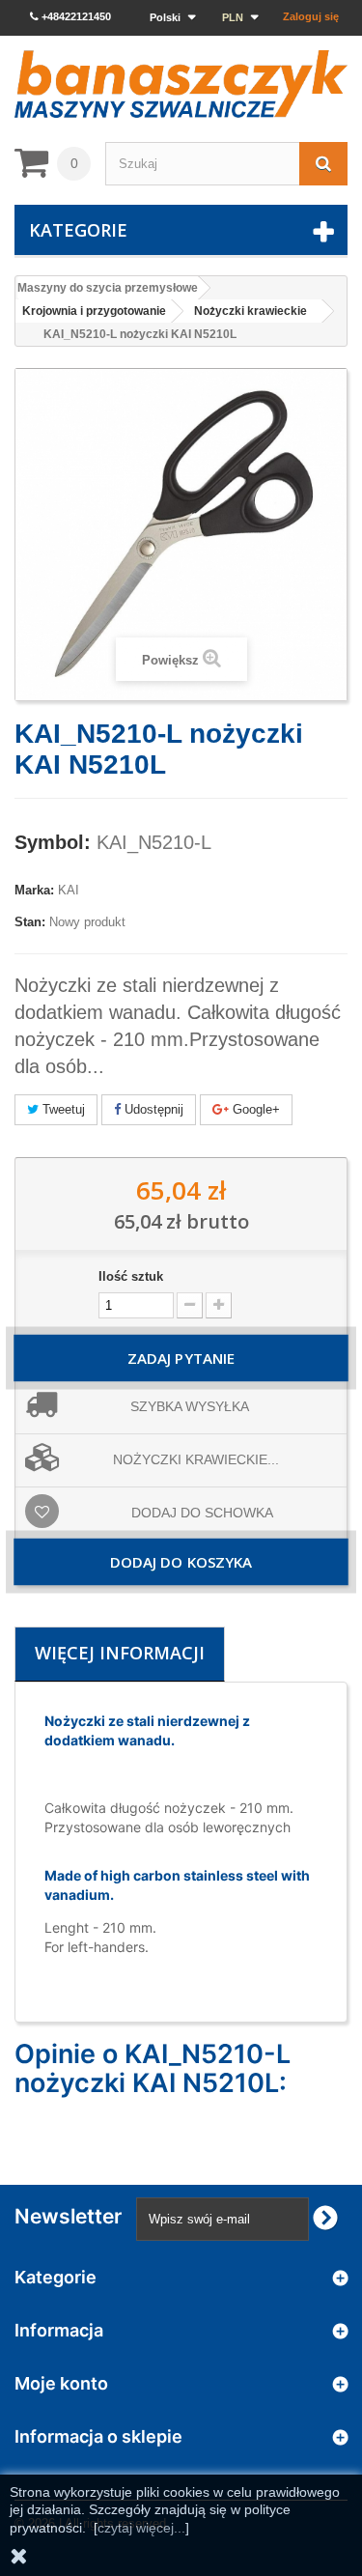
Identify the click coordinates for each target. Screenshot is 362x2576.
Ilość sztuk (131, 1276)
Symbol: (53, 842)
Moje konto (61, 2383)
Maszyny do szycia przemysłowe (108, 288)
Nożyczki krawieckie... (196, 1459)
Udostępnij (152, 1109)
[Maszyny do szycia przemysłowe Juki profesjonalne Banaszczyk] (181, 84)
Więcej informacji (120, 1653)
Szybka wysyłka (190, 1406)
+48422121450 (75, 16)
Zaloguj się (311, 16)
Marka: (34, 890)
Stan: (30, 922)
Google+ (254, 1109)
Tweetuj (62, 1109)
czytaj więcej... (141, 2528)
